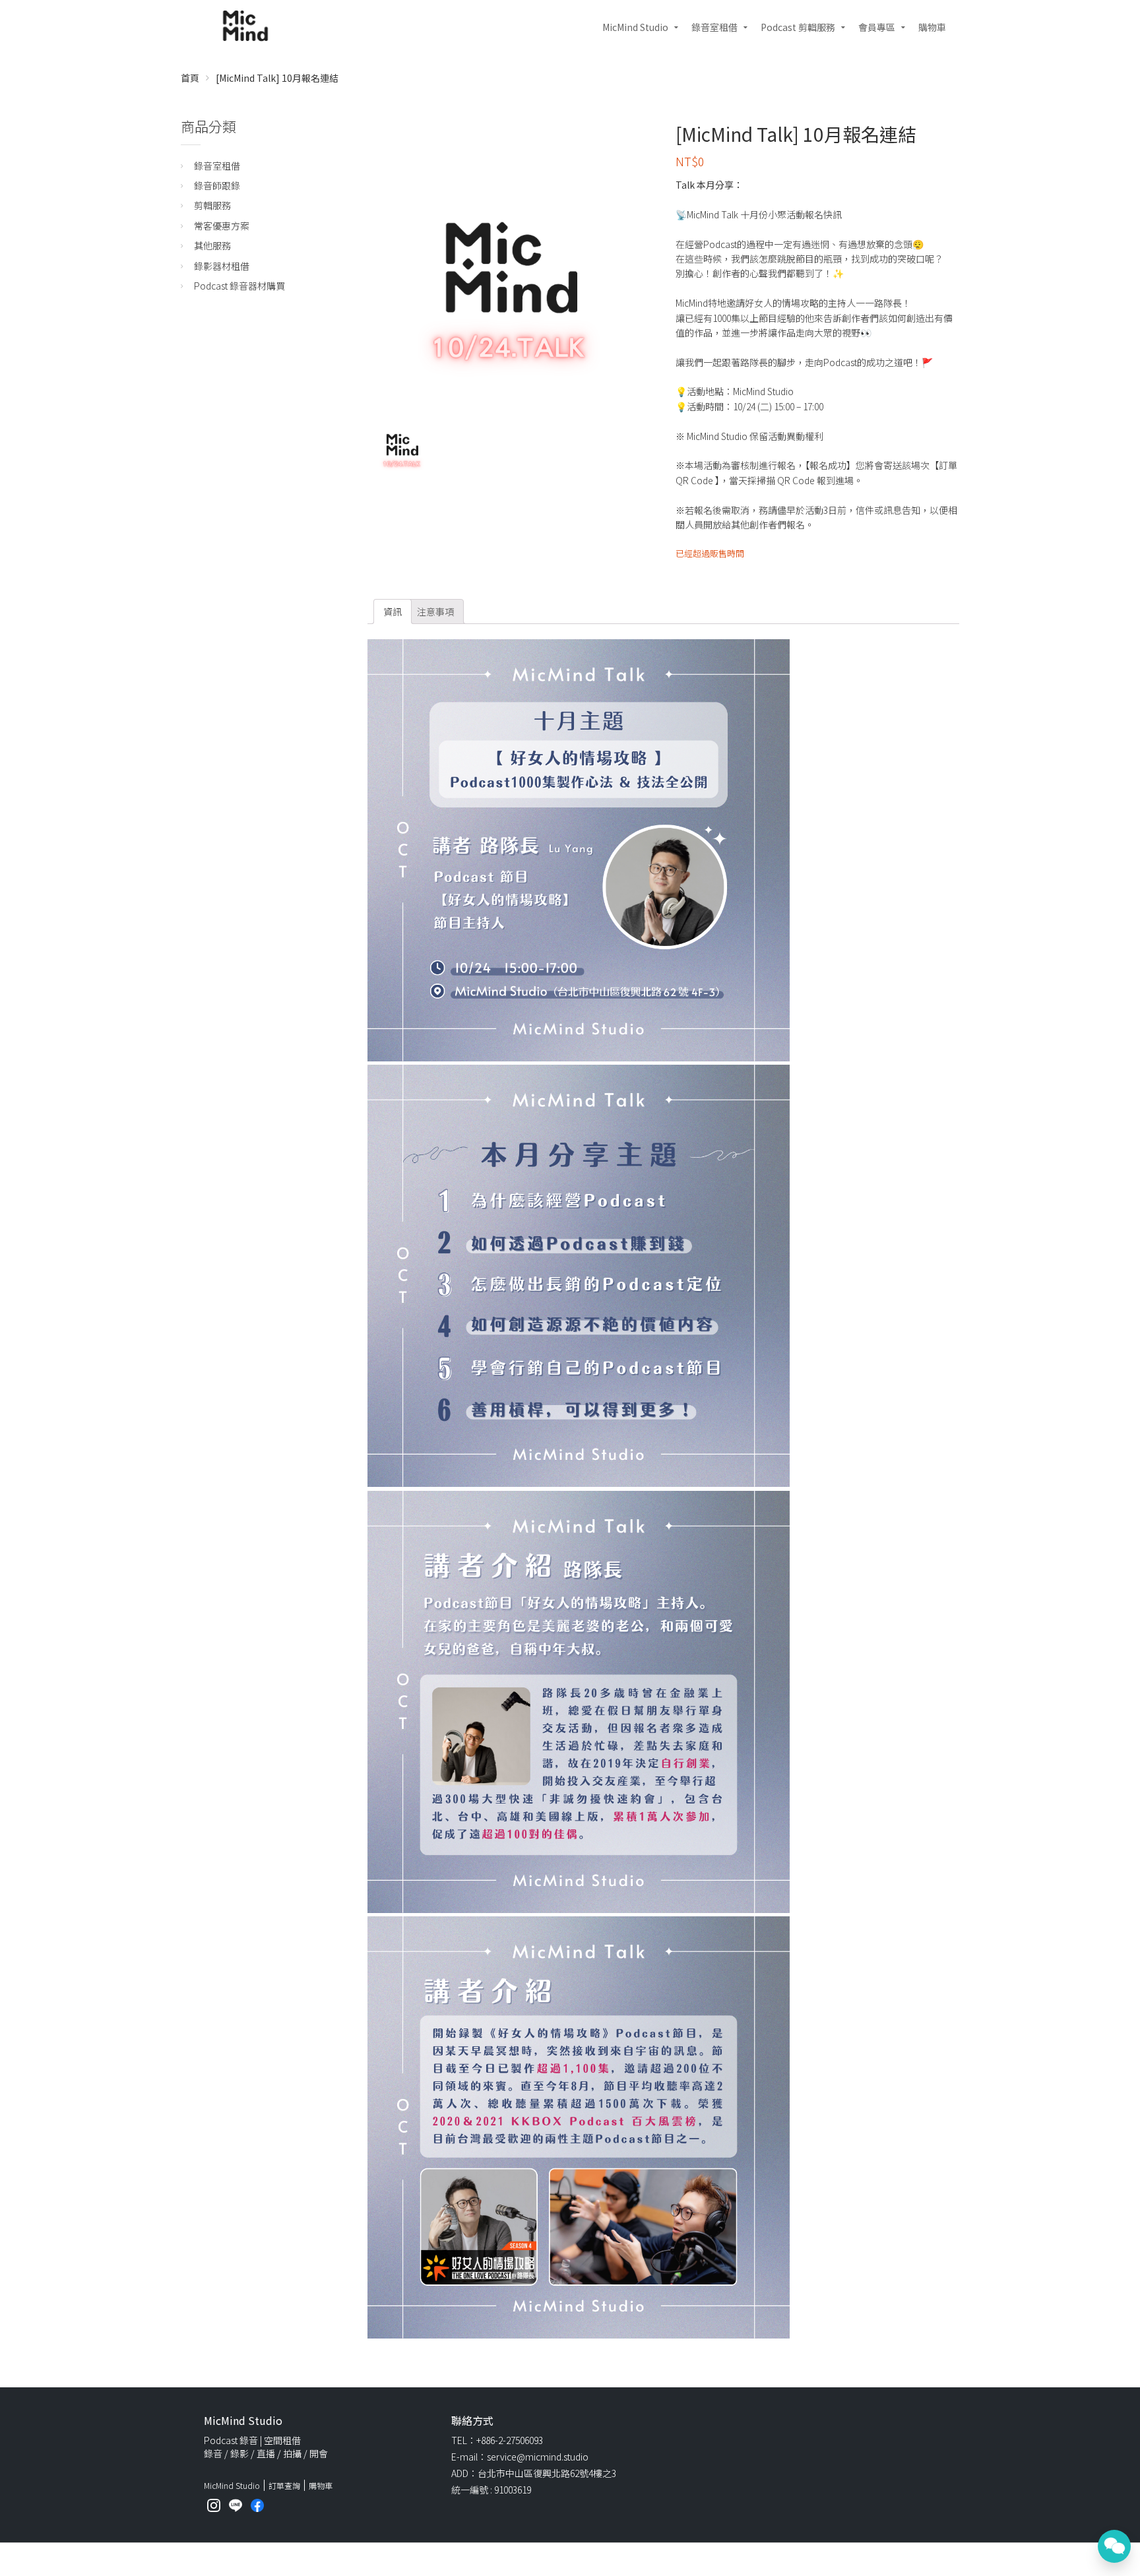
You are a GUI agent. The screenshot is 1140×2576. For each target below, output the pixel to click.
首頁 (190, 78)
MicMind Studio (635, 27)
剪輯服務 (212, 205)
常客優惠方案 (222, 226)
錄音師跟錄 (217, 185)
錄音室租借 (714, 27)
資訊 (393, 612)
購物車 (932, 27)
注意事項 (435, 612)
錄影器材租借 (222, 266)
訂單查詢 (284, 2485)
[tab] (393, 612)
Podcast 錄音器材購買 (239, 286)
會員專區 (877, 27)
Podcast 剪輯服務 (798, 27)
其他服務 (212, 245)
